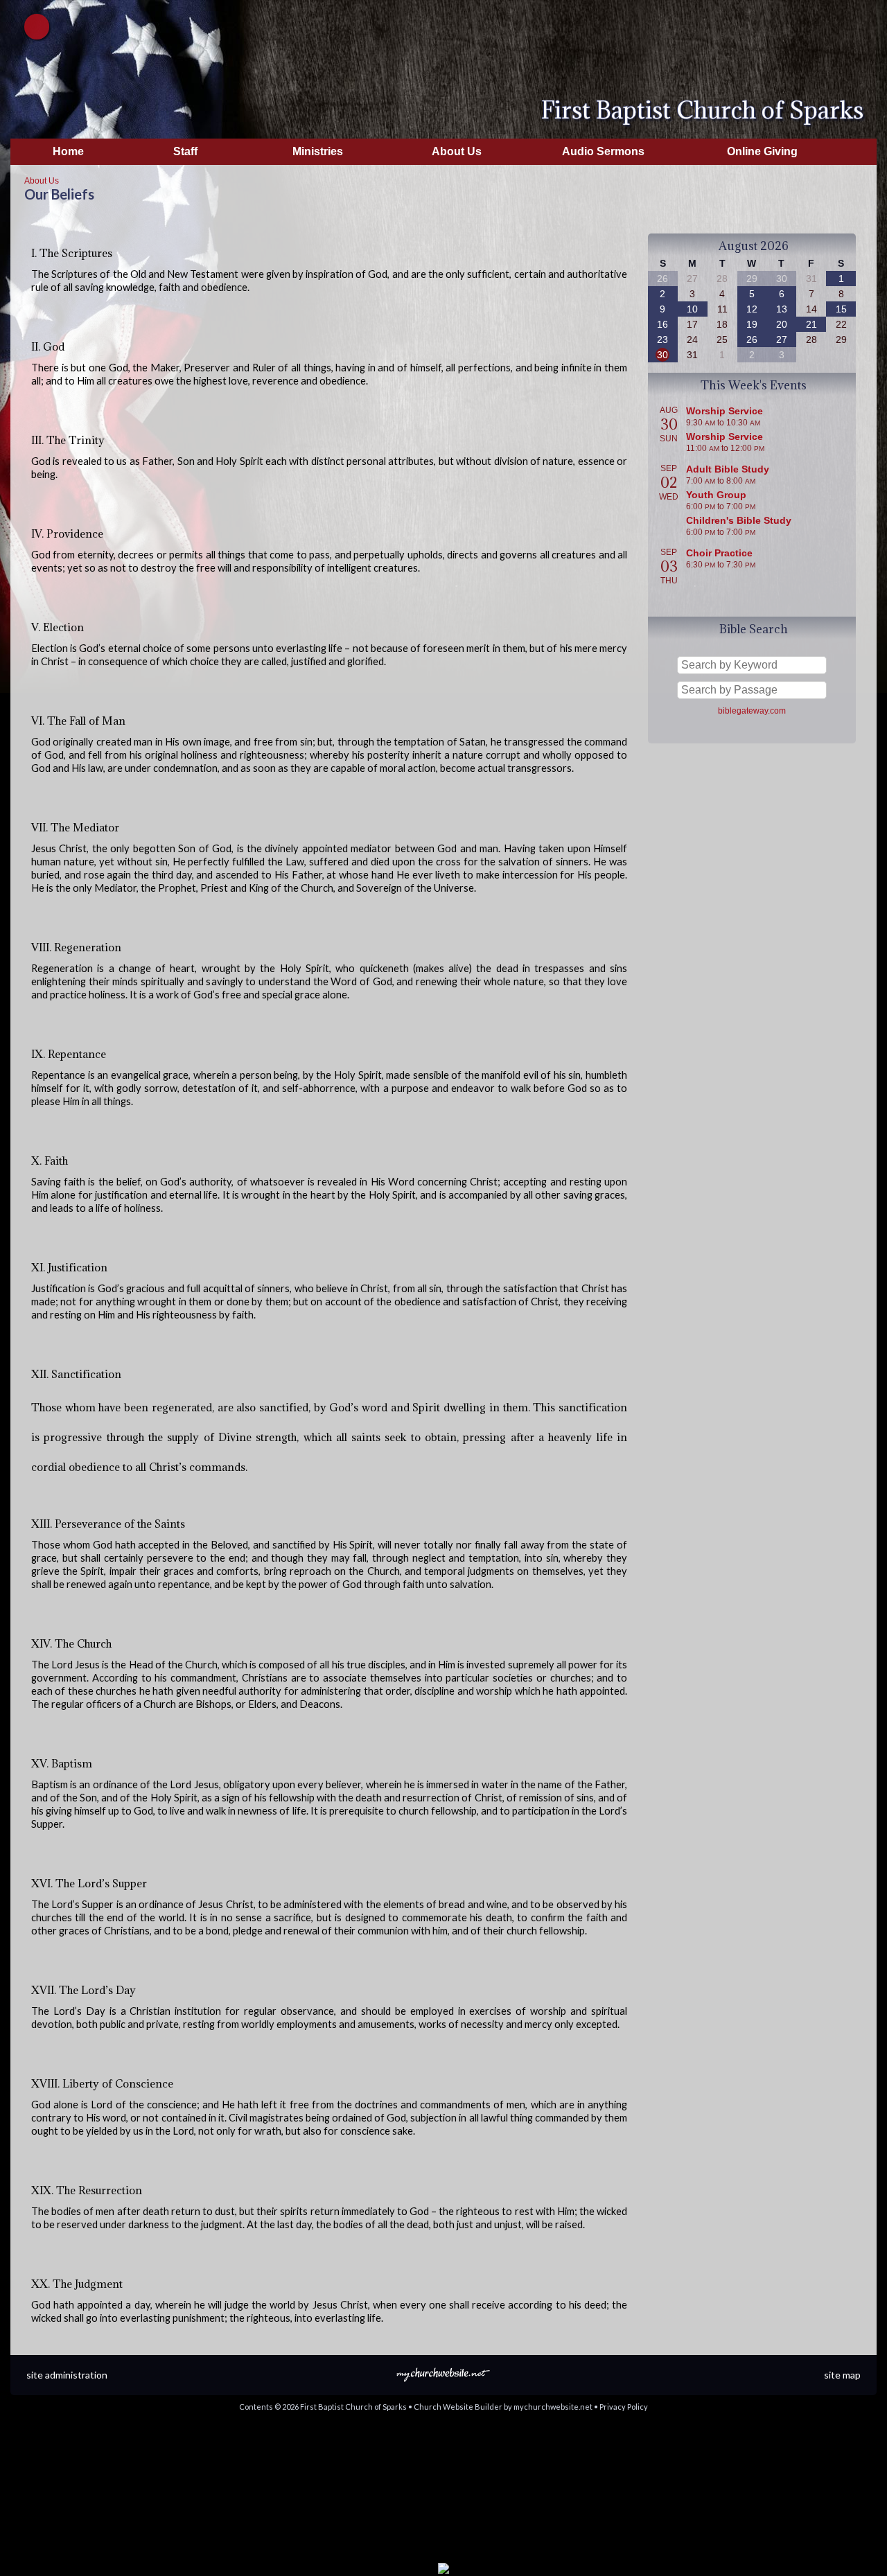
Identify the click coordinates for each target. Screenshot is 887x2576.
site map (842, 2375)
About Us (42, 181)
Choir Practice (719, 553)
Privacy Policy (624, 2407)
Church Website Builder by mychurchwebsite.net (503, 2407)
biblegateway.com (752, 711)
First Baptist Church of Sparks (702, 110)
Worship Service (724, 411)
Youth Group (716, 495)
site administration (67, 2375)
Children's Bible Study (739, 520)
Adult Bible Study (728, 469)
